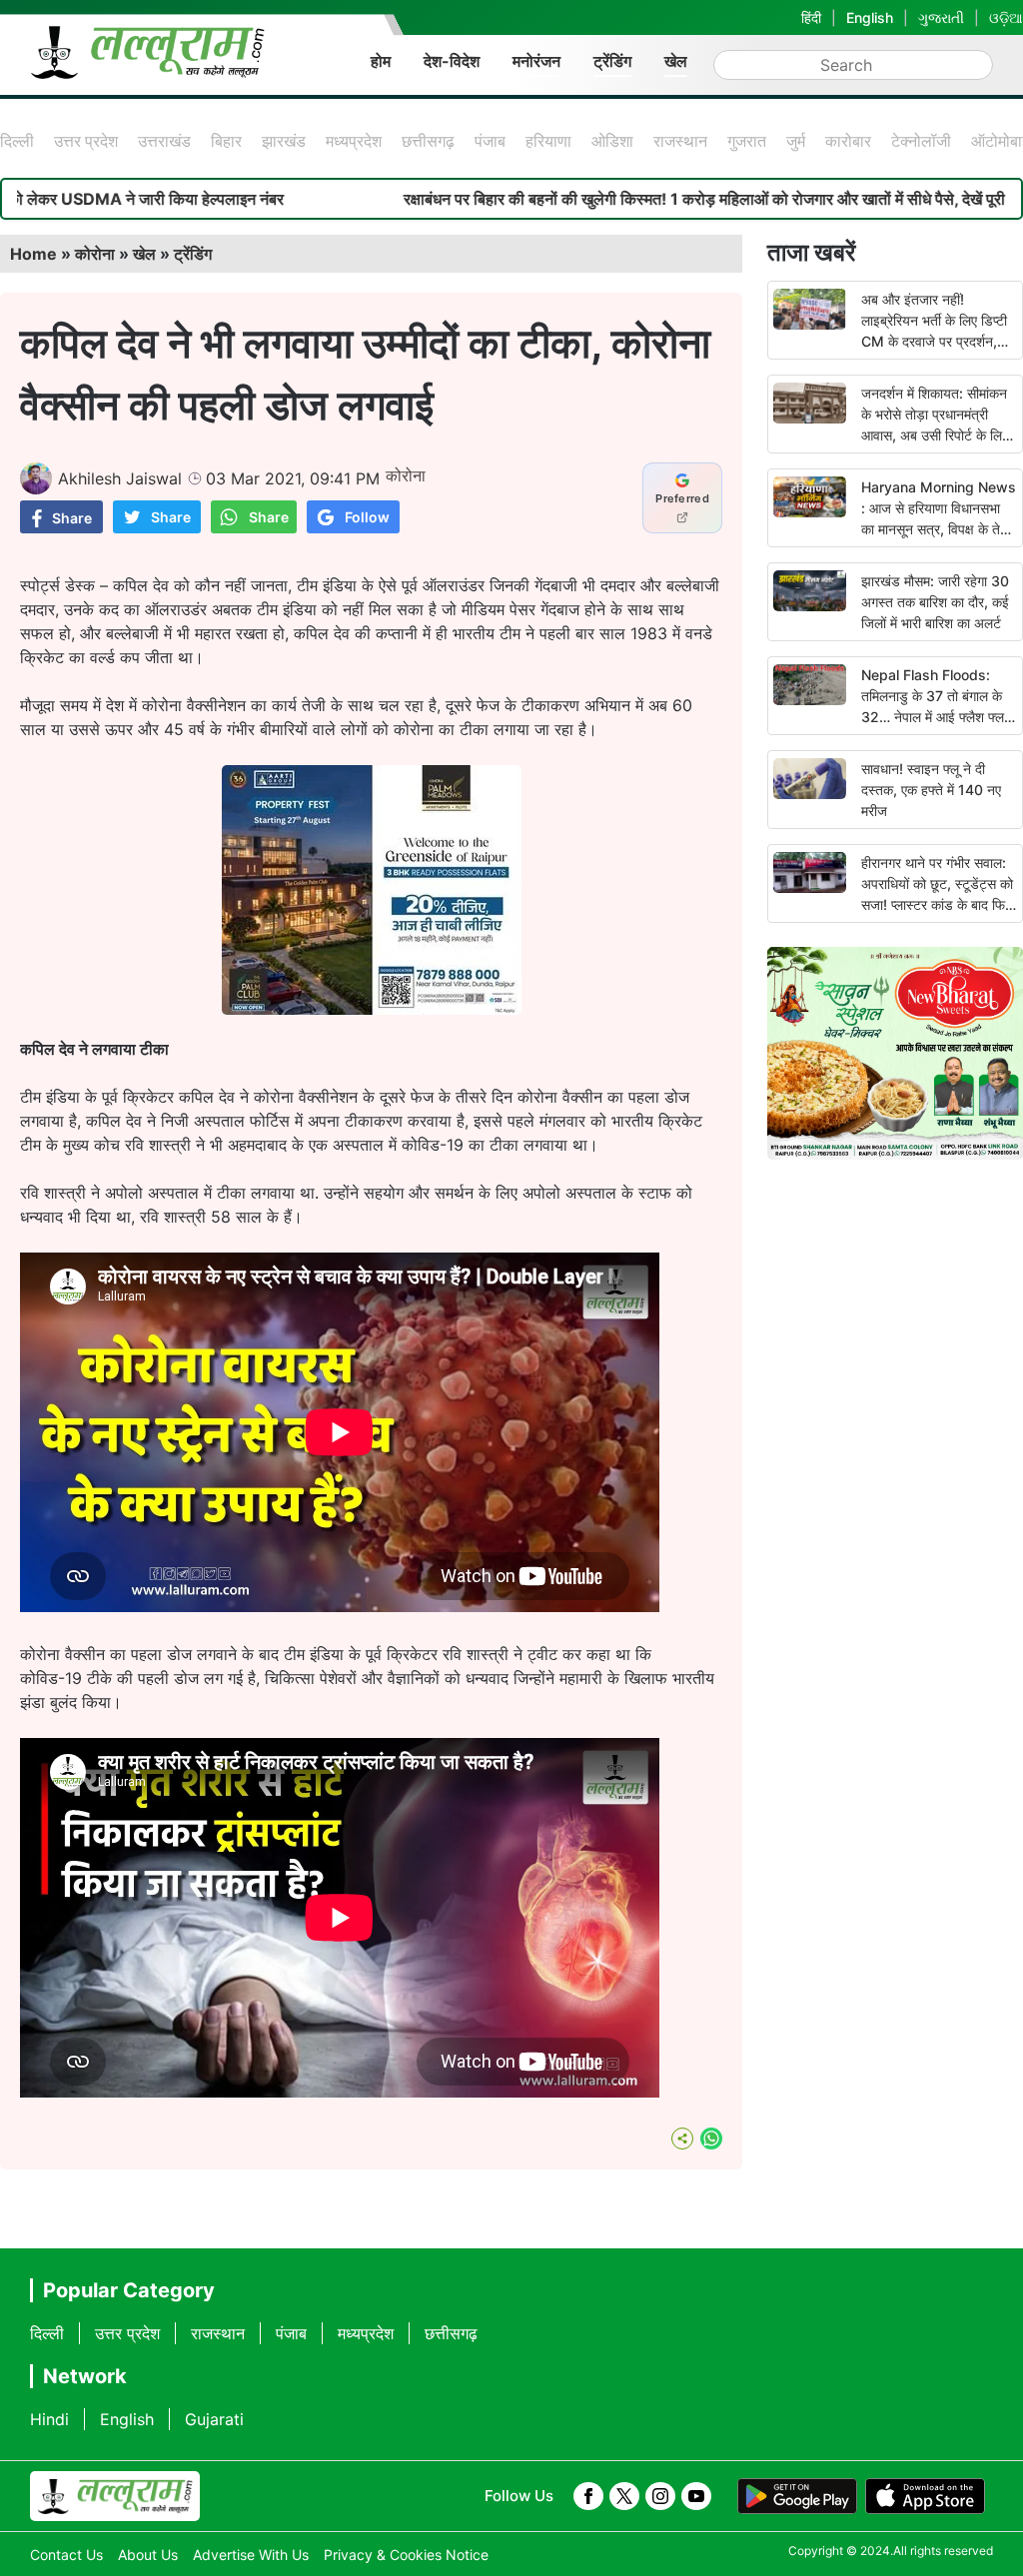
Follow (367, 517)
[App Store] (925, 2496)
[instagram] (660, 2496)
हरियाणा (548, 141)
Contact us (66, 2555)
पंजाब (490, 141)
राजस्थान (680, 141)
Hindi (49, 2419)
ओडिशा (612, 141)
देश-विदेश (452, 61)
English (870, 17)
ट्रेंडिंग (612, 61)
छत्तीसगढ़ (428, 141)
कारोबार (848, 141)
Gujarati (214, 2419)
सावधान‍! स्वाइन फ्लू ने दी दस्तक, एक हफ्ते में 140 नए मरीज (931, 790)
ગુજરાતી (941, 17)
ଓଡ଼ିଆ (1006, 17)
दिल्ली (17, 141)
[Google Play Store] (797, 2496)
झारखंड (284, 141)
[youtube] (696, 2496)
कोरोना (95, 254)
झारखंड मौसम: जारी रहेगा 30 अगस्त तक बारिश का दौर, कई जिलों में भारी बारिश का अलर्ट (935, 602)
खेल (676, 61)
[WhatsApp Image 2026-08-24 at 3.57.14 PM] (372, 1009)
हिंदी (811, 17)
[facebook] (588, 2496)
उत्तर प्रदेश (86, 141)
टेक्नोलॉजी (921, 141)
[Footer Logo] (115, 2496)
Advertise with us (251, 2555)
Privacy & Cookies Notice (406, 2555)
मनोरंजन (536, 61)
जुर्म (796, 141)
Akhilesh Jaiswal (120, 478)
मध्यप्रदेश (354, 141)
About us (148, 2555)
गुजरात (747, 141)
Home (33, 254)
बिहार (226, 141)
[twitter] (624, 2496)
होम (381, 61)
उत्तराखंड (164, 141)
